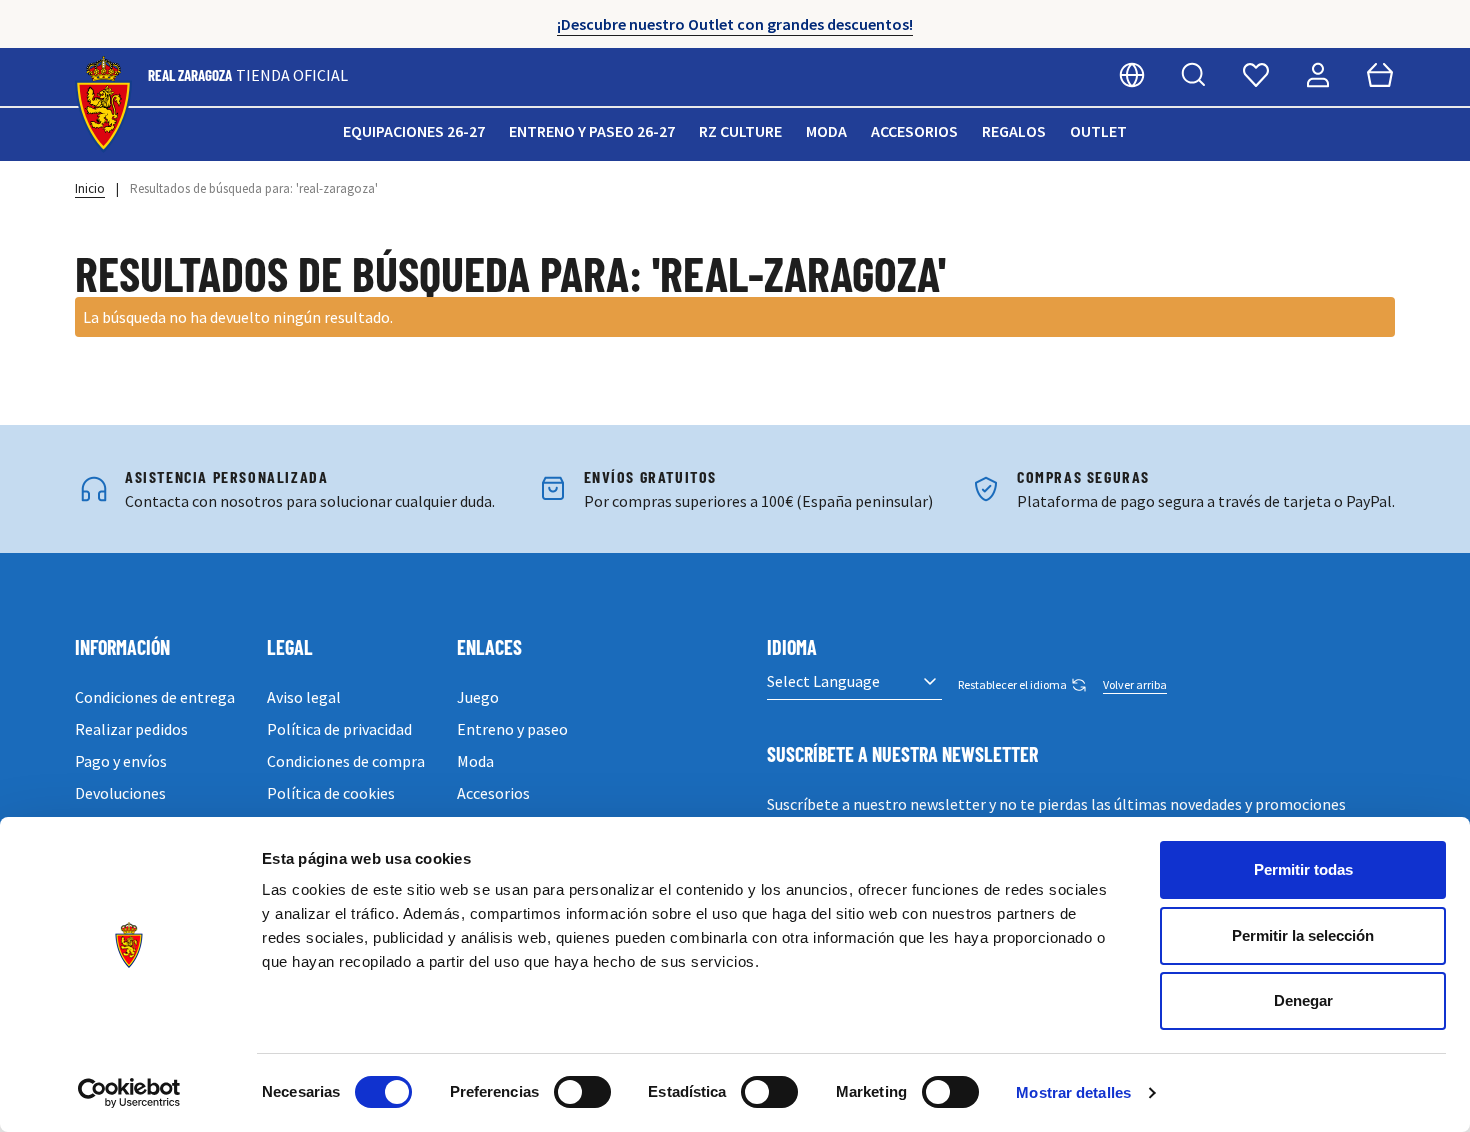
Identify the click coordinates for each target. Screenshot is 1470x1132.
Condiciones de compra (346, 761)
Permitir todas (1303, 869)
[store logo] (103, 104)
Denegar (1303, 1000)
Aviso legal (304, 697)
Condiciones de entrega (155, 697)
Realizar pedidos (131, 729)
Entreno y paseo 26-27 (592, 131)
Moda (826, 131)
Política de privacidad (339, 729)
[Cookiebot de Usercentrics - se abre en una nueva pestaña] (129, 1093)
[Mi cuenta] (1318, 75)
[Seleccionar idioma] (1132, 75)
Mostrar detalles (1073, 1092)
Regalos (1014, 131)
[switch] (582, 1092)
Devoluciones (120, 793)
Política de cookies (331, 793)
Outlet (1098, 131)
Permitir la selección (1303, 935)
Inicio (90, 188)
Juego (478, 697)
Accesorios (914, 131)
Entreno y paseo (512, 729)
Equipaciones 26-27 (414, 131)
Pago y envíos (121, 761)
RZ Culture (740, 131)
